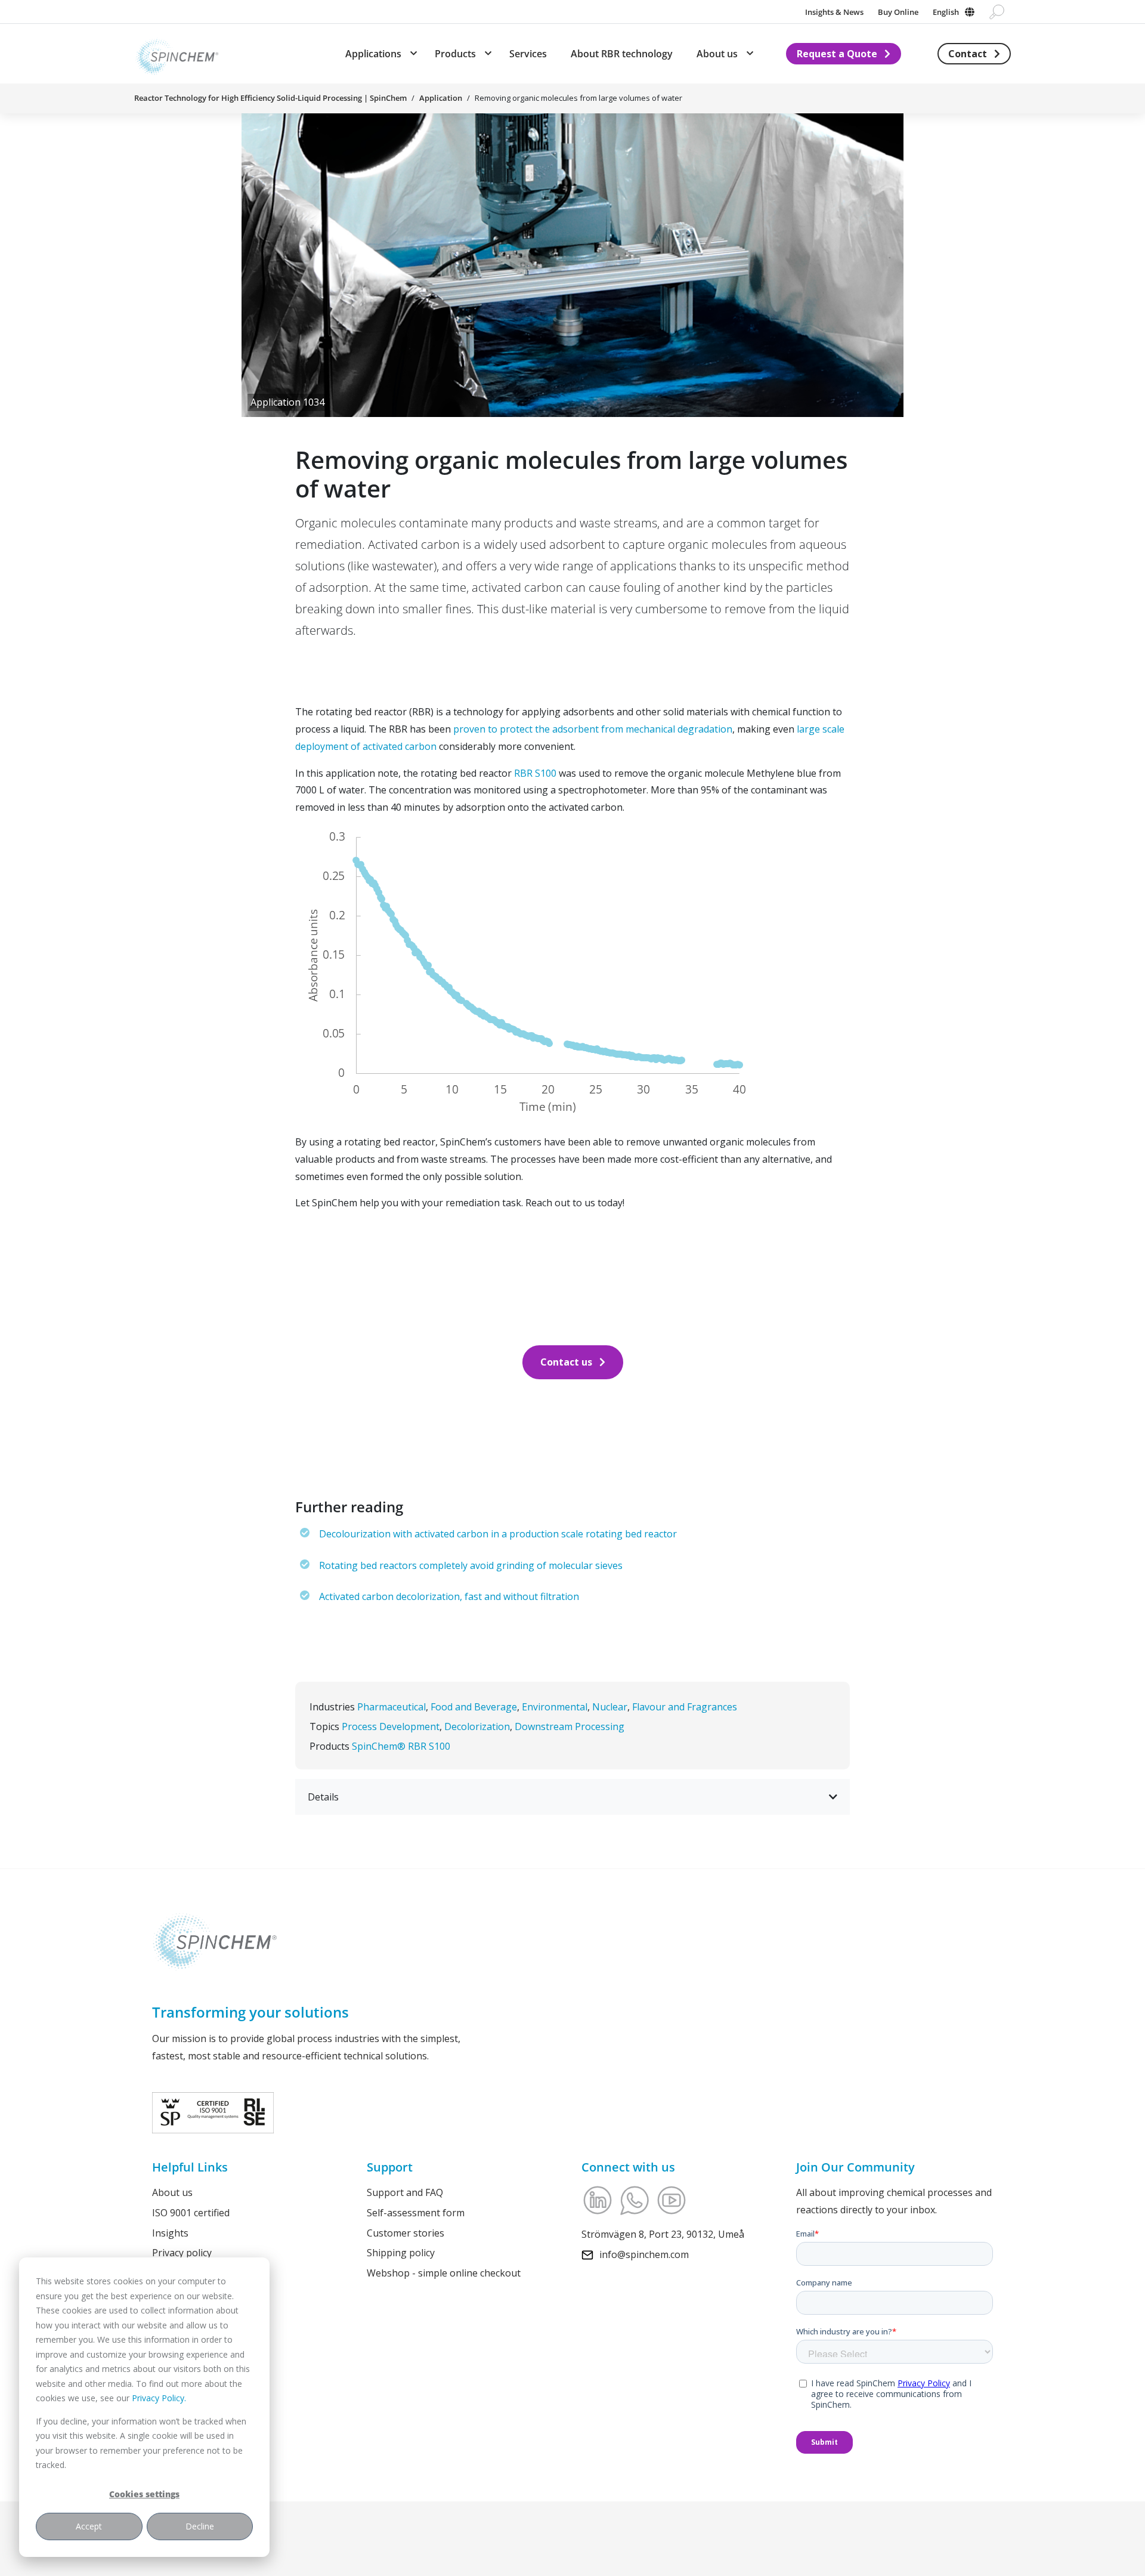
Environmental (555, 1707)
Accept (89, 2526)
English (946, 12)
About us (172, 2192)
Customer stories (406, 2232)
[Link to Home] (177, 54)
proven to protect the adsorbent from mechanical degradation (593, 729)
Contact (968, 54)
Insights (170, 2232)
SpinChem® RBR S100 (401, 1746)
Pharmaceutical (392, 1707)
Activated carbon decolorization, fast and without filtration (449, 1596)
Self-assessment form (416, 2212)
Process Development (391, 1726)
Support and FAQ (405, 2192)
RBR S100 (535, 773)
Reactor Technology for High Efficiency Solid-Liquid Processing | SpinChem (270, 98)
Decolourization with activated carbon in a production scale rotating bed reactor (498, 1534)
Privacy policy (182, 2253)
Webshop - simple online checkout (444, 2273)
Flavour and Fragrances (685, 1707)
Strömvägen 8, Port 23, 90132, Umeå (663, 2234)
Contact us (566, 1362)
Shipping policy (401, 2253)
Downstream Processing (570, 1726)
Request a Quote (837, 54)
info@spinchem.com (644, 2254)
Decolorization (477, 1726)
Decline (200, 2526)
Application (441, 98)
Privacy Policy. (159, 2398)
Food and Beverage (474, 1707)
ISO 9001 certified (191, 2212)
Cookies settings (144, 2494)
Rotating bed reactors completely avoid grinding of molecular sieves (471, 1565)
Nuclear (610, 1707)
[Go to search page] (997, 12)
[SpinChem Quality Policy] (213, 2111)
